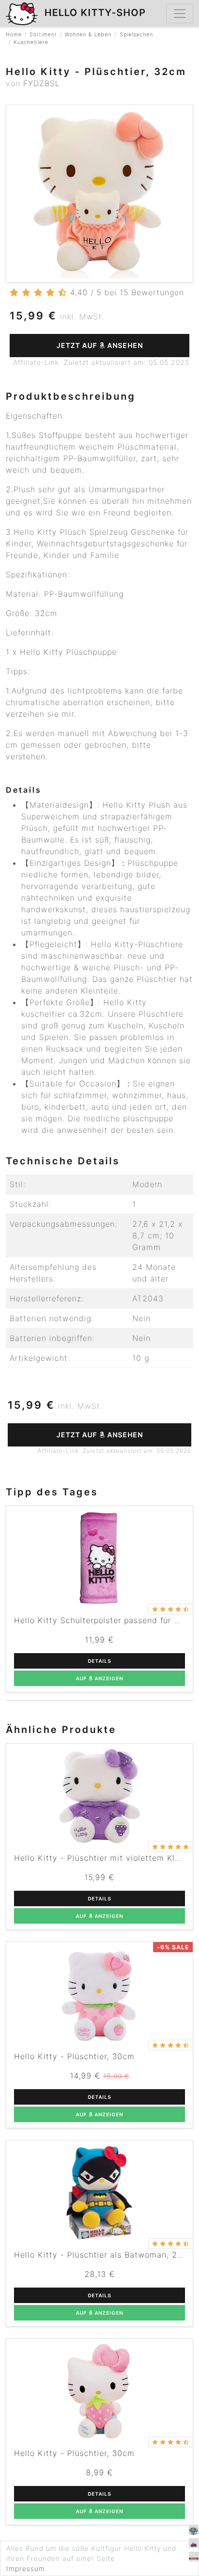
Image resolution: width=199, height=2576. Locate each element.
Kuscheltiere (31, 42)
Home (14, 35)
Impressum (26, 2568)
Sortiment (43, 35)
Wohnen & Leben (88, 35)
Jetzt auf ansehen (100, 345)
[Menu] (180, 14)
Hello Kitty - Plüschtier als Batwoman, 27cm (104, 2255)
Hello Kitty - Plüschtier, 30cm (74, 2056)
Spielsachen (136, 35)
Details (99, 1661)
